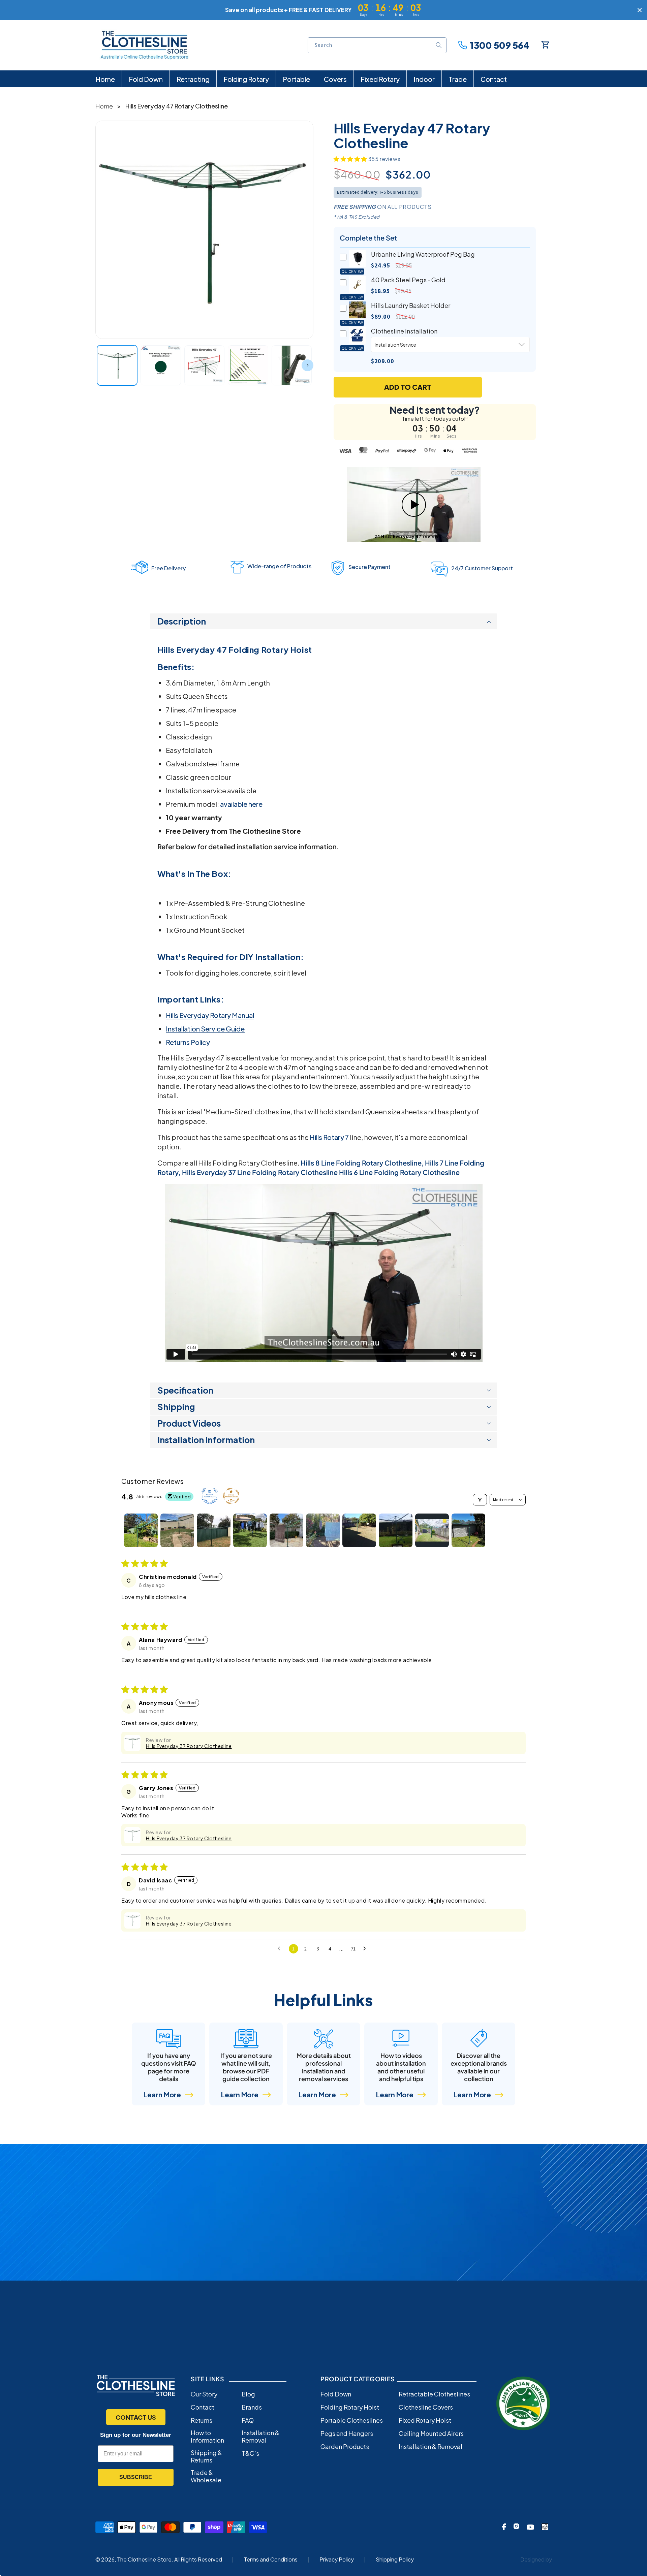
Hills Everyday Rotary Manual (210, 1015)
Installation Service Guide (205, 1029)
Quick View (352, 272)
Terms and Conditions (271, 2559)
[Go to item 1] (141, 1530)
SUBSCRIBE (136, 2477)
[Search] (439, 45)
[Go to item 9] (432, 1530)
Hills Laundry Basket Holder (411, 305)
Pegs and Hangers (347, 2434)
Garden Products (345, 2447)
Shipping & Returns (206, 2456)
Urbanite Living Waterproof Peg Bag (423, 254)
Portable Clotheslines (352, 2420)
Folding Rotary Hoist (350, 2407)
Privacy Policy (337, 2559)
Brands (252, 2407)
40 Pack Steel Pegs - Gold (408, 280)
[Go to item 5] (286, 1530)
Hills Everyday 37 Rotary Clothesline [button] (189, 1746)
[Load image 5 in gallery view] (292, 365)
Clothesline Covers (426, 2407)
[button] (351, 159)
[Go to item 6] (323, 1530)
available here (241, 804)
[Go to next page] (366, 1949)
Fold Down (336, 2394)
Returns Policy (188, 1042)
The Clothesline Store (144, 2559)
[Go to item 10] (468, 1530)
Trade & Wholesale (206, 2476)
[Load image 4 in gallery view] (248, 365)
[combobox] (377, 45)
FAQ (248, 2420)
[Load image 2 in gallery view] (161, 365)
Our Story (204, 2394)
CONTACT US (136, 2417)
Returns (202, 2420)
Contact (203, 2407)
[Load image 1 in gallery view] (117, 365)
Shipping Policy (395, 2559)
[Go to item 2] (177, 1530)
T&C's (250, 2453)
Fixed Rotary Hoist (425, 2420)
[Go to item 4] (250, 1530)
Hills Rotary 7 (329, 1137)
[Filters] (480, 1500)
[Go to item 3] (214, 1530)
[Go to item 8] (396, 1530)
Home (104, 106)
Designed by (536, 2559)
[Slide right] (307, 365)
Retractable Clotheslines (434, 2394)
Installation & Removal (260, 2437)
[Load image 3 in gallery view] (205, 365)
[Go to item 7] (359, 1530)
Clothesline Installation (404, 331)
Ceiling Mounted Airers (431, 2434)
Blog (248, 2394)
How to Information (207, 2437)
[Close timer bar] (640, 10)
